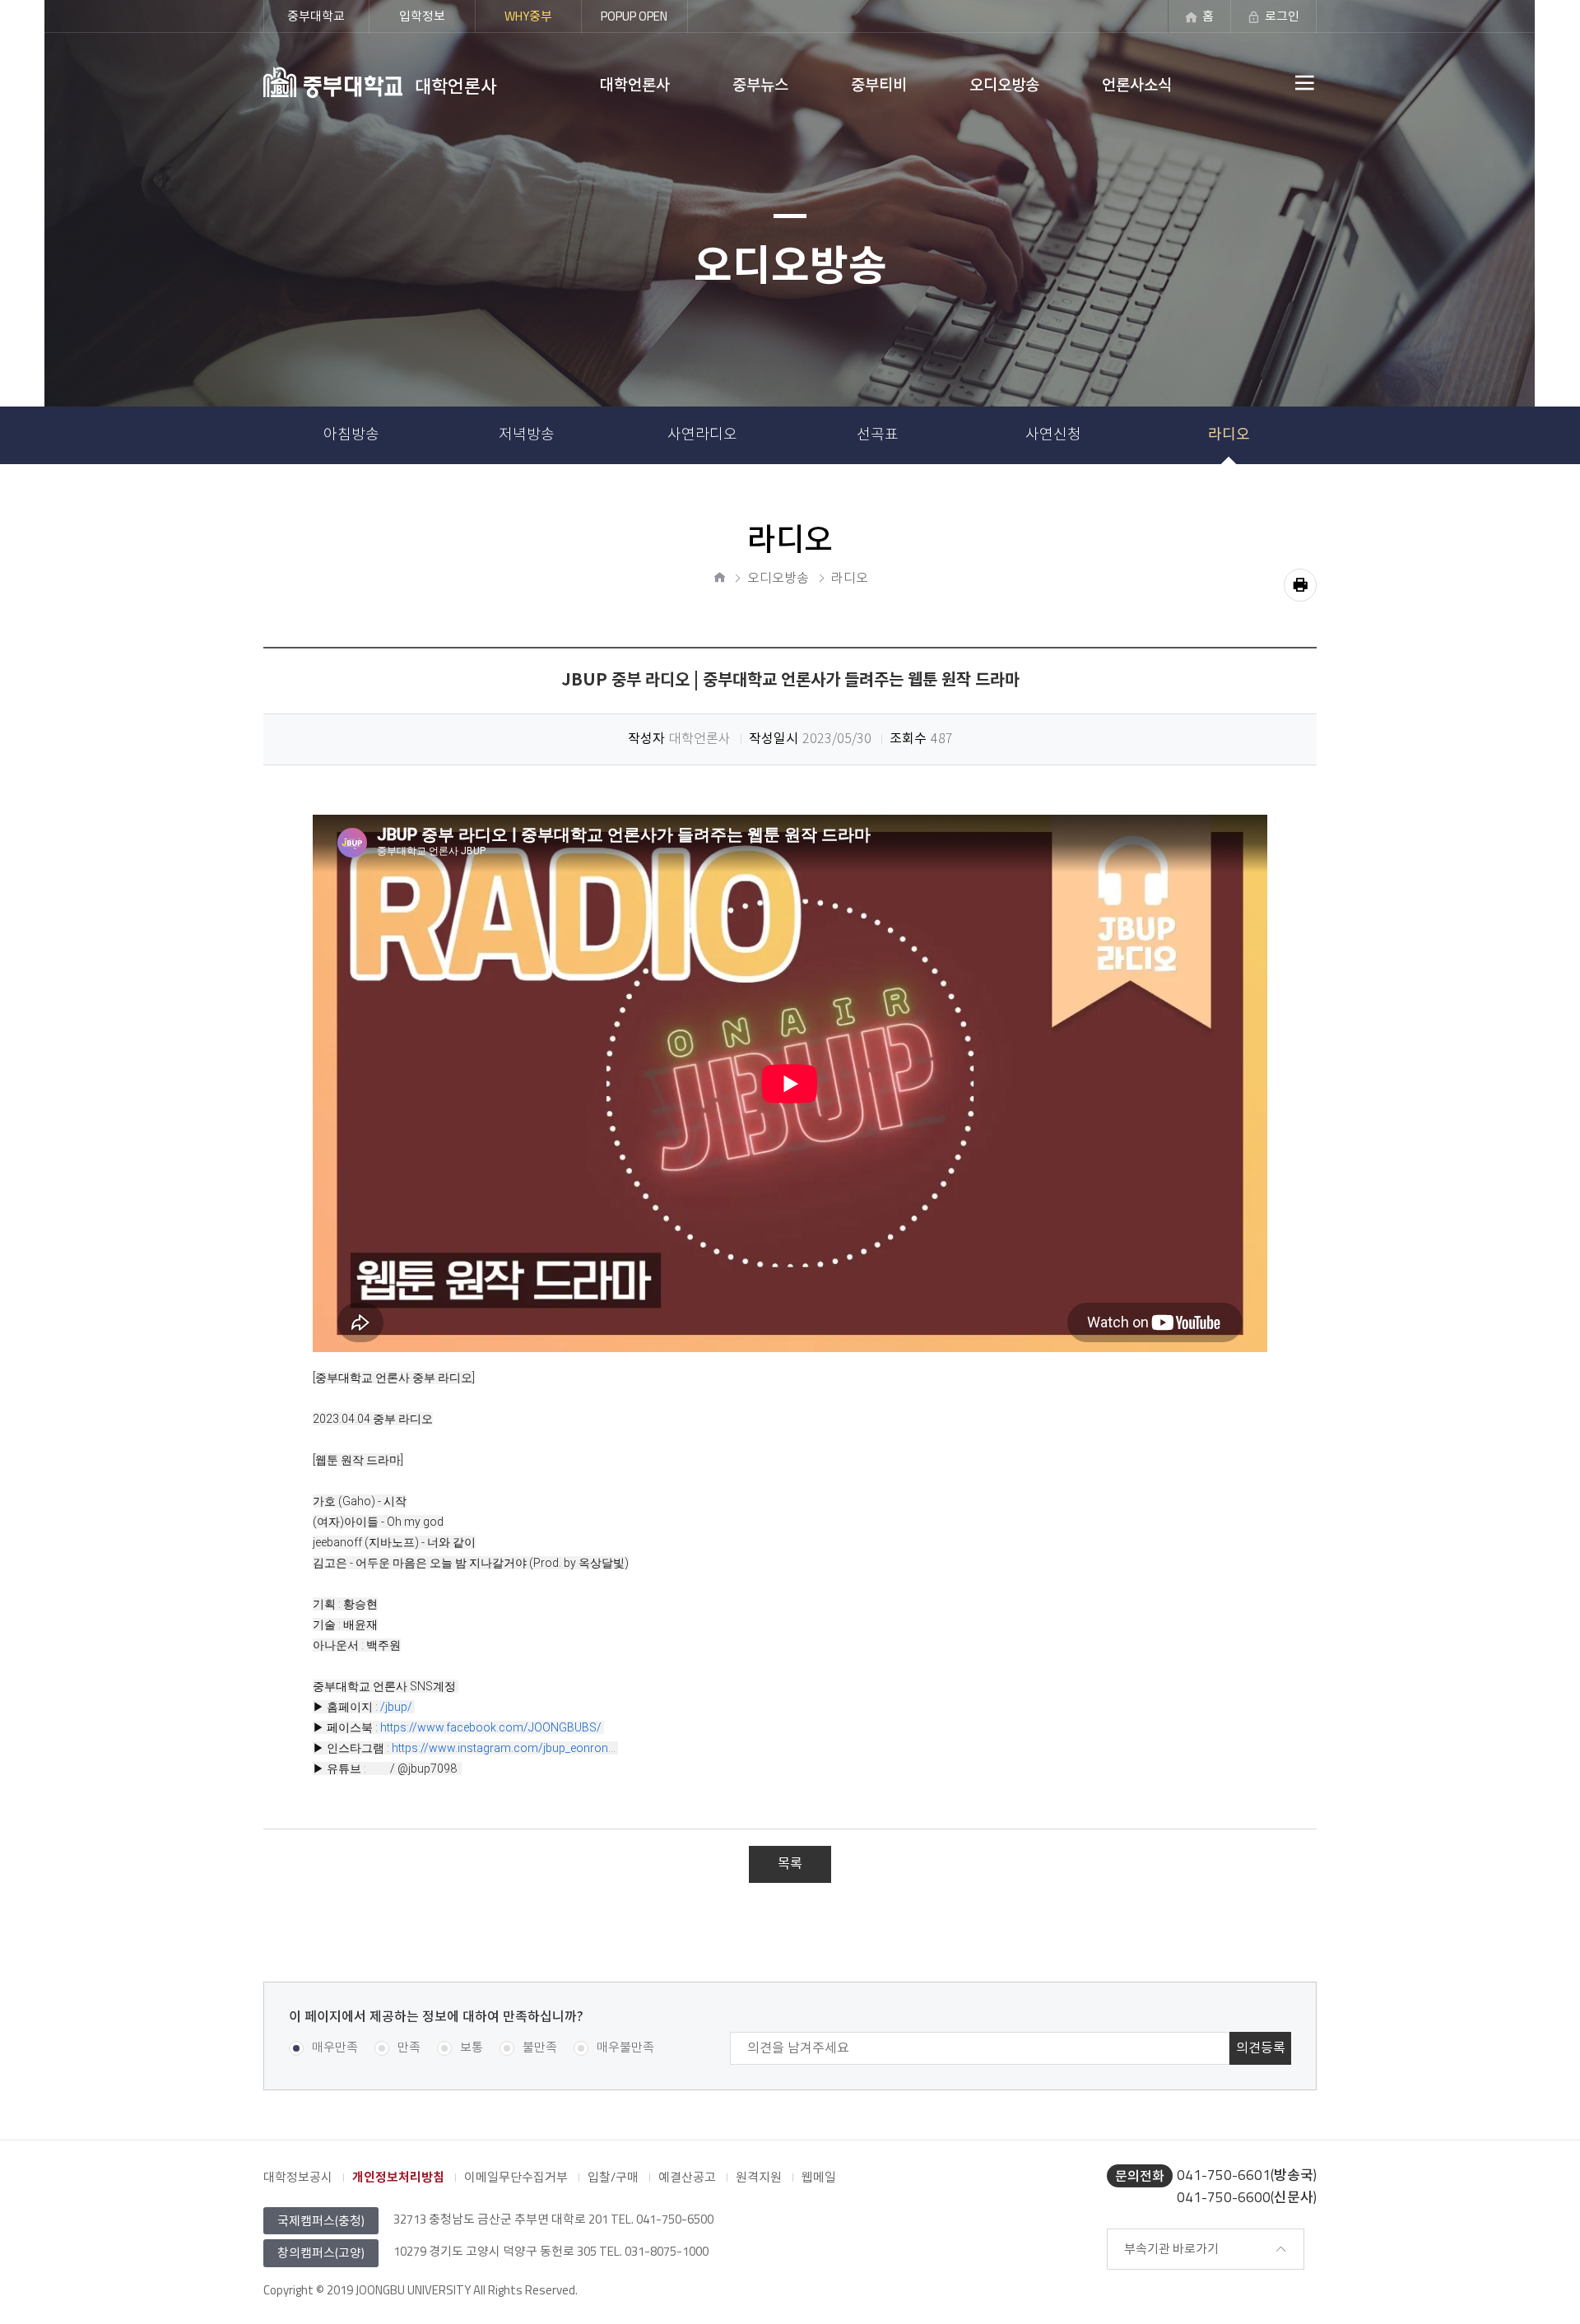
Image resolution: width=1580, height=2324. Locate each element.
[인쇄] (1300, 585)
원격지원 (759, 2177)
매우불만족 (625, 2048)
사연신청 (1053, 435)
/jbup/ (396, 1707)
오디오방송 (1004, 84)
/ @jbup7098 (425, 1769)
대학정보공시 (298, 2177)
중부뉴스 (760, 84)
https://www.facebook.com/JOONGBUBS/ (491, 1727)
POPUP (634, 16)
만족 (409, 2048)
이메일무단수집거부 (516, 2177)
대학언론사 (635, 84)
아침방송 (351, 435)
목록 (790, 1864)
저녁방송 (527, 435)
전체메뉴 (1267, 82)
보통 (472, 2048)
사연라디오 (702, 435)
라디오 (1229, 435)
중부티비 (879, 84)
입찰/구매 (613, 2177)
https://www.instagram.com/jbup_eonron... (504, 1748)
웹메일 (819, 2177)
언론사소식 (1137, 84)
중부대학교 (316, 16)
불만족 (540, 2048)
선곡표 (878, 435)
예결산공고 (687, 2177)
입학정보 (422, 16)
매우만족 (335, 2048)
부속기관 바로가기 (1171, 2249)
